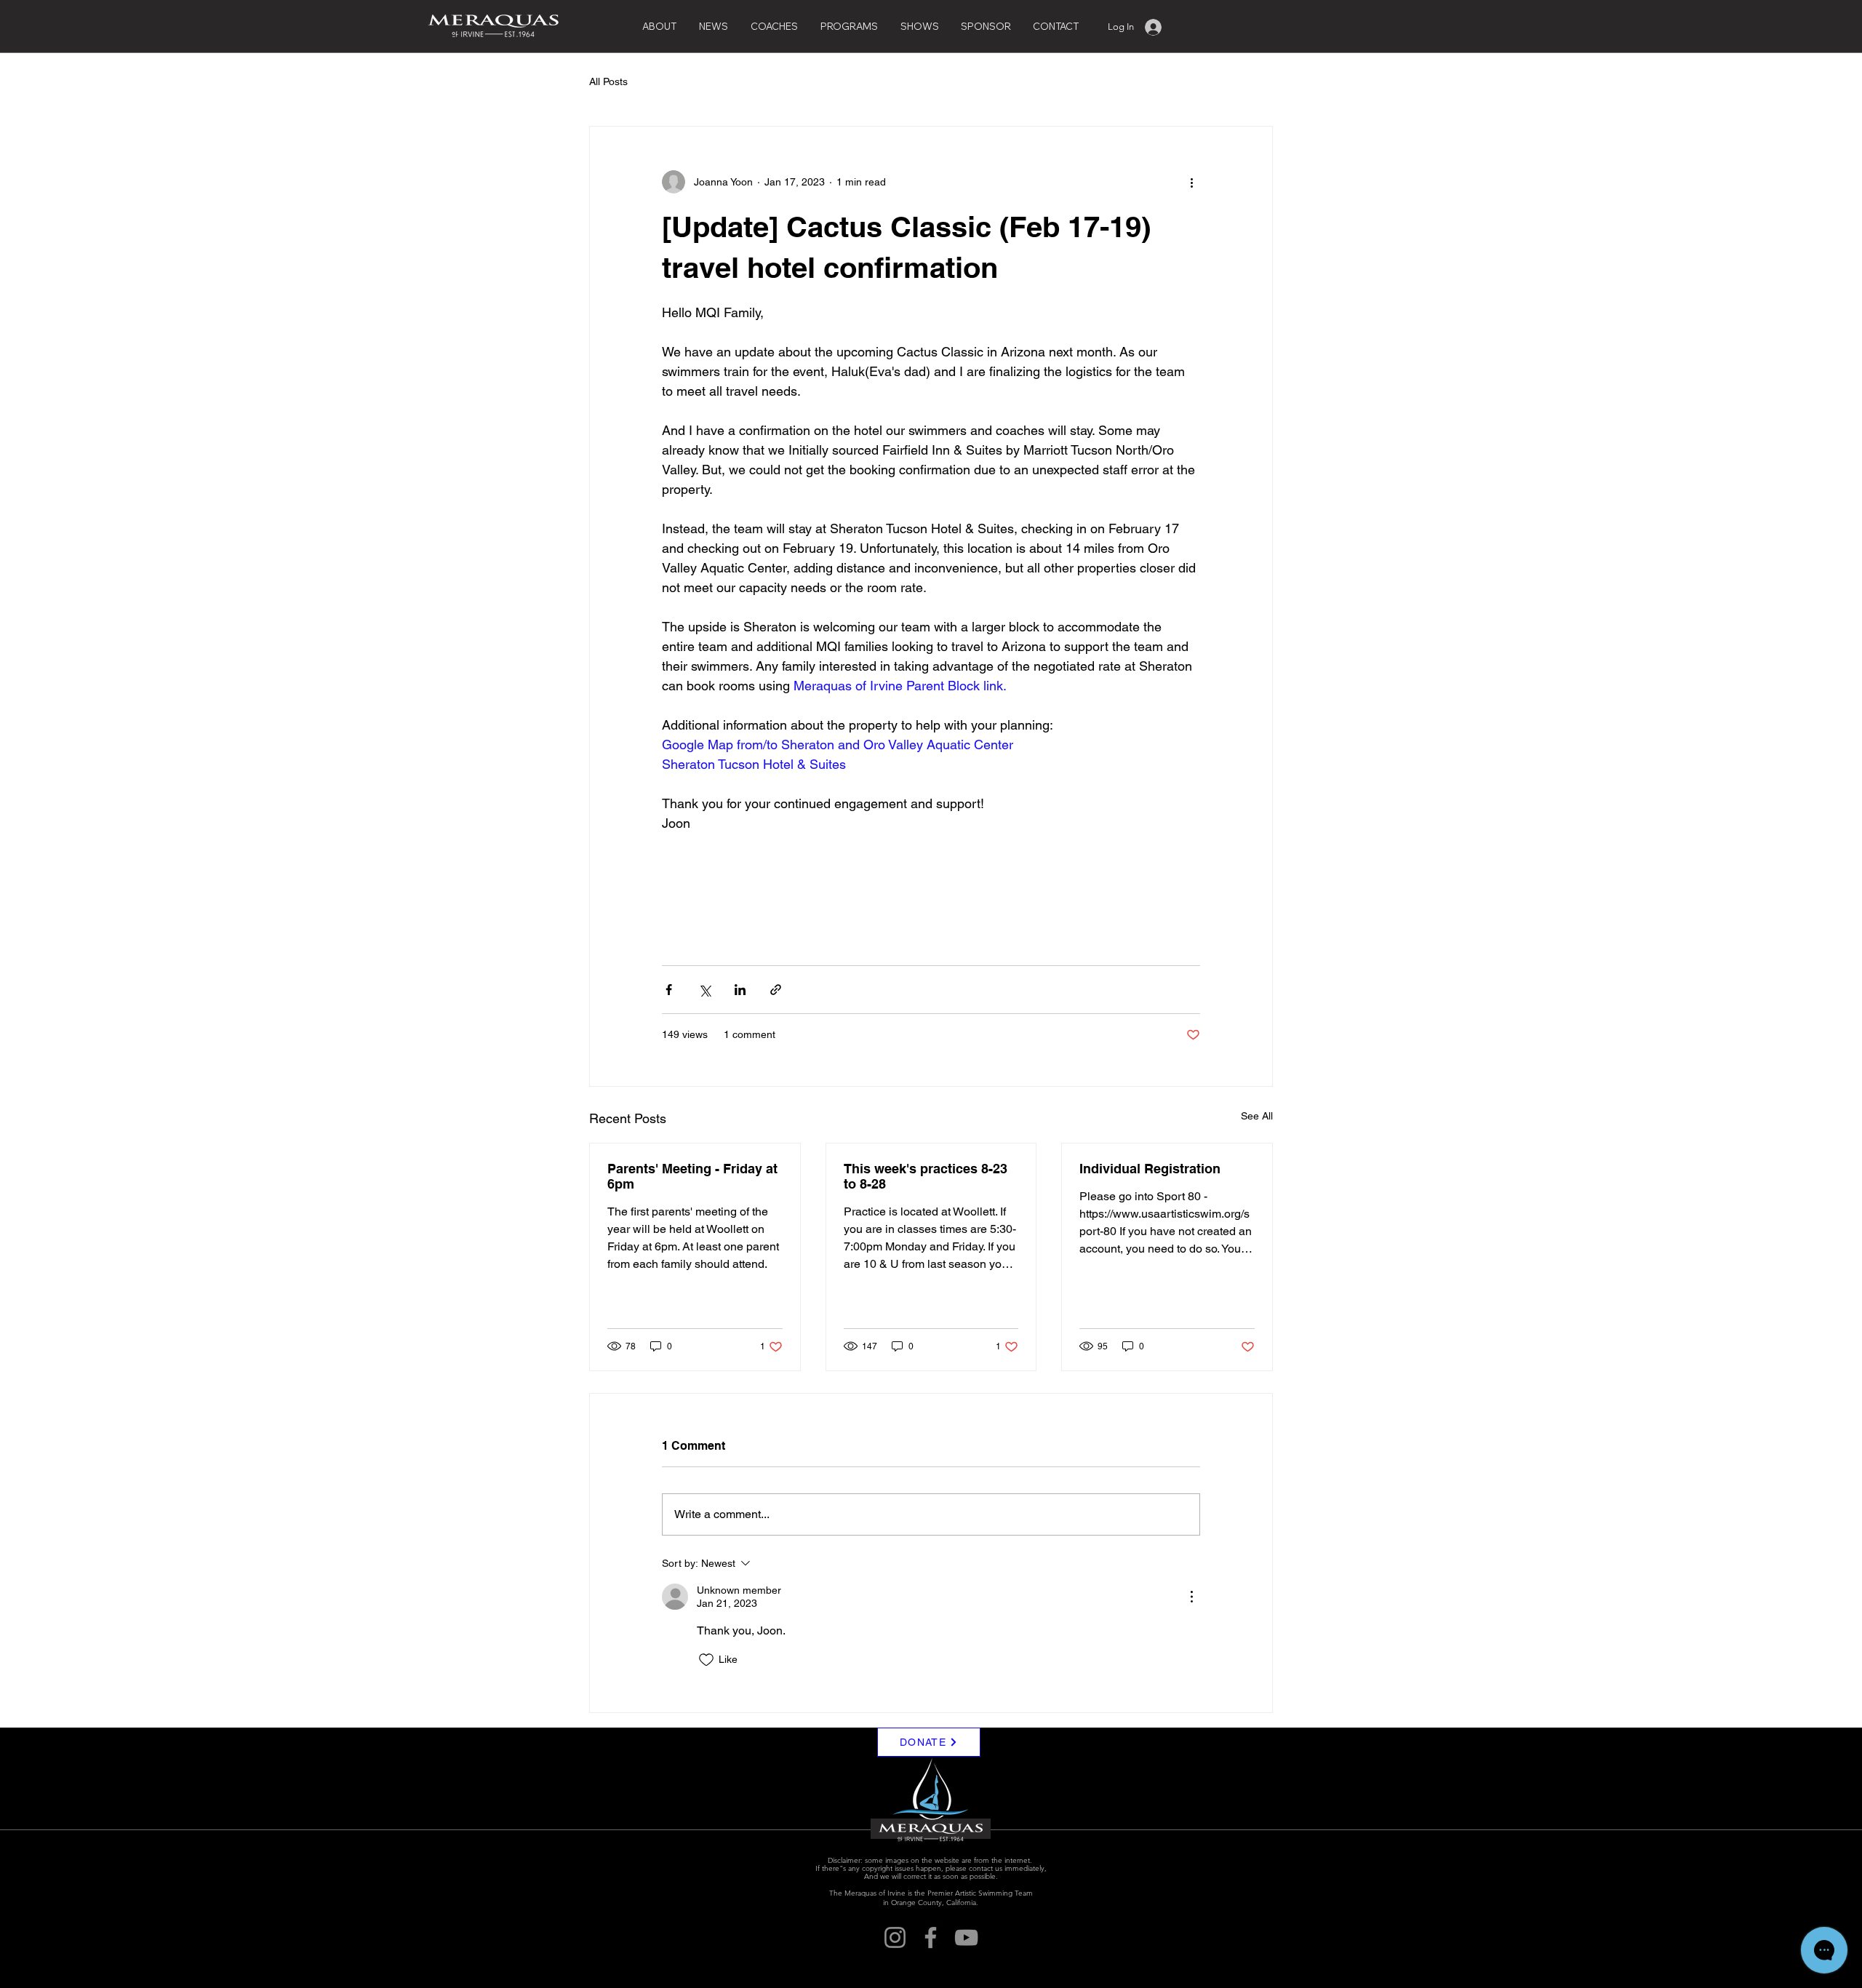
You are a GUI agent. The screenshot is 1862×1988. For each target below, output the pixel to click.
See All (1257, 1116)
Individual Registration (1150, 1169)
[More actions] (1191, 182)
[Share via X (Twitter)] (704, 990)
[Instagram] (895, 1937)
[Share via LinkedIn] (740, 990)
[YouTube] (966, 1937)
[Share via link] (776, 990)
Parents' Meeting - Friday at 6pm (692, 1176)
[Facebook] (931, 1937)
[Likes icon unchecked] (706, 1660)
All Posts (608, 81)
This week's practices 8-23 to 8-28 (926, 1176)
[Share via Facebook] (669, 990)
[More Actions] (1191, 1597)
